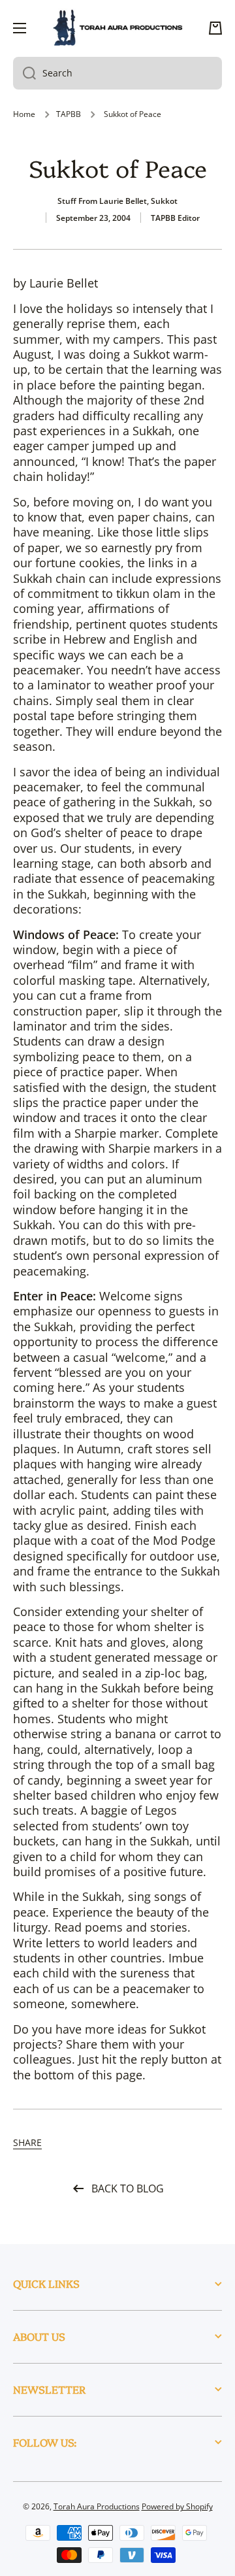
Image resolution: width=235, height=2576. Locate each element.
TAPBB (69, 114)
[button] (215, 28)
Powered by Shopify (177, 2506)
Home (24, 114)
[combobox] (117, 73)
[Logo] (117, 28)
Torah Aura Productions (97, 2506)
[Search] (24, 73)
